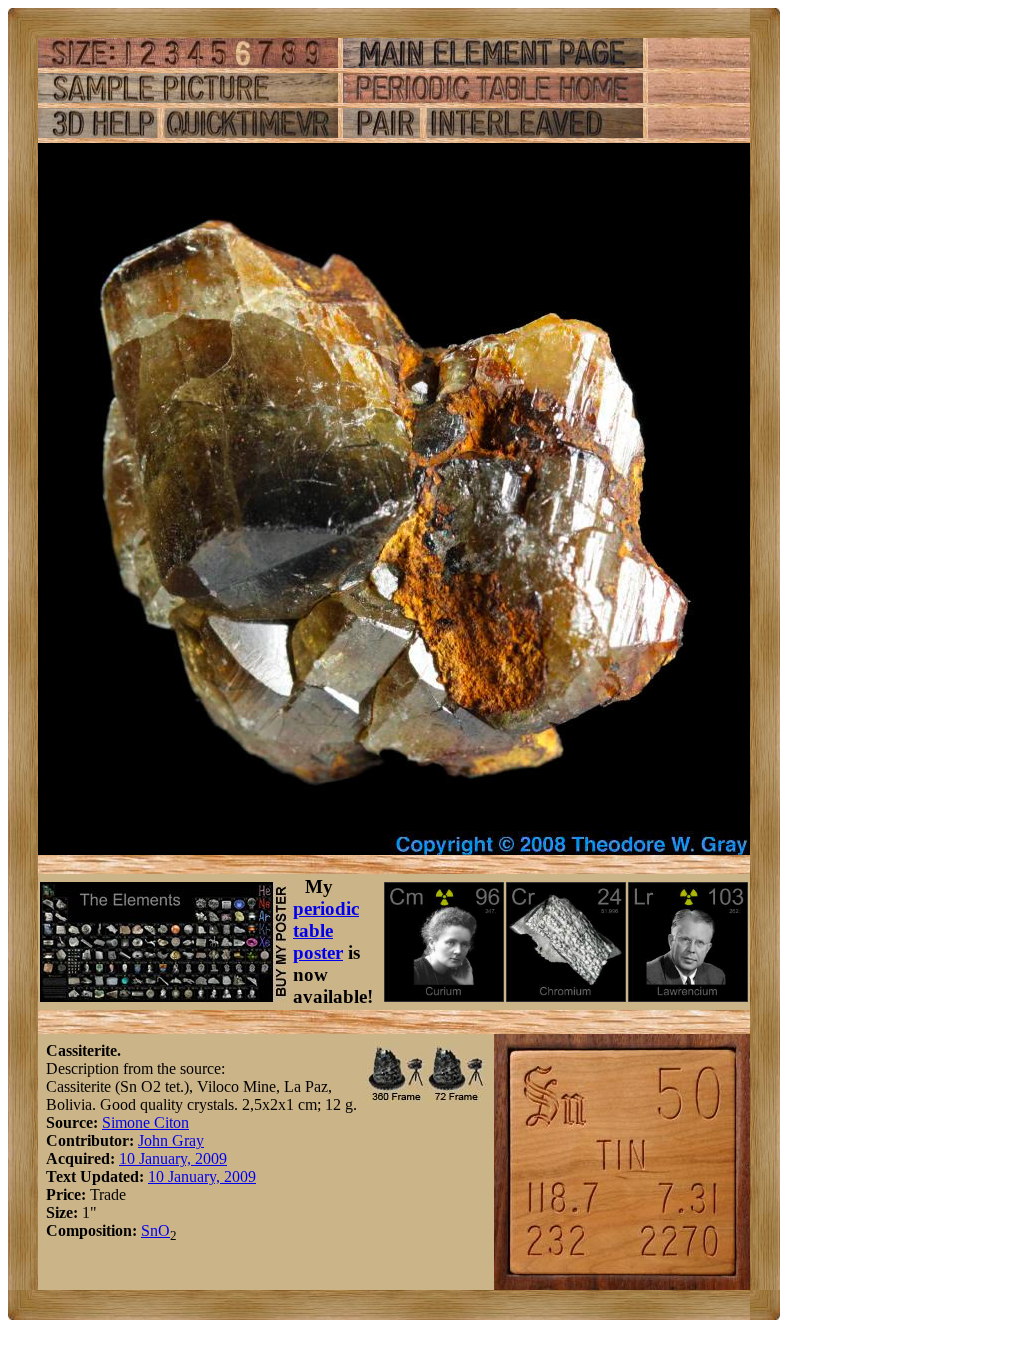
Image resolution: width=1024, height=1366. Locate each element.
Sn (149, 1230)
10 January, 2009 (173, 1158)
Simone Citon (145, 1122)
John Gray (171, 1140)
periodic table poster (326, 930)
